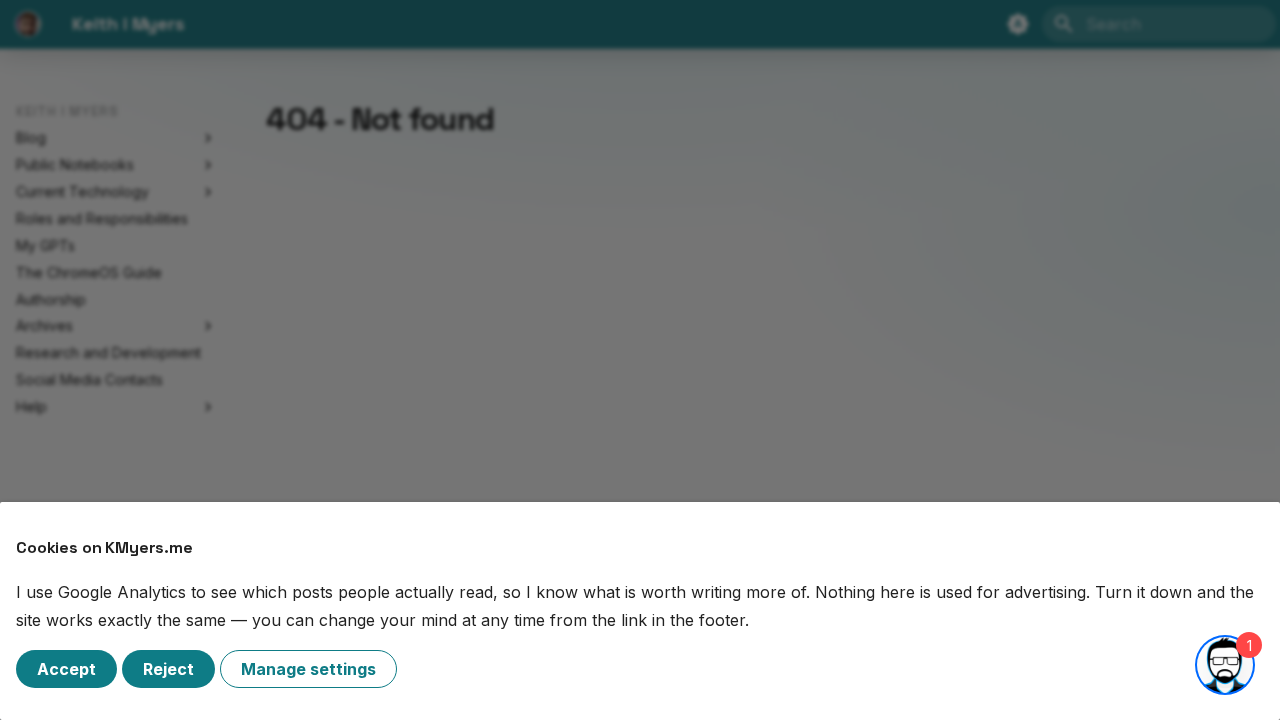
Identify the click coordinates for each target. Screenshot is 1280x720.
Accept (66, 669)
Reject (168, 669)
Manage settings (308, 669)
